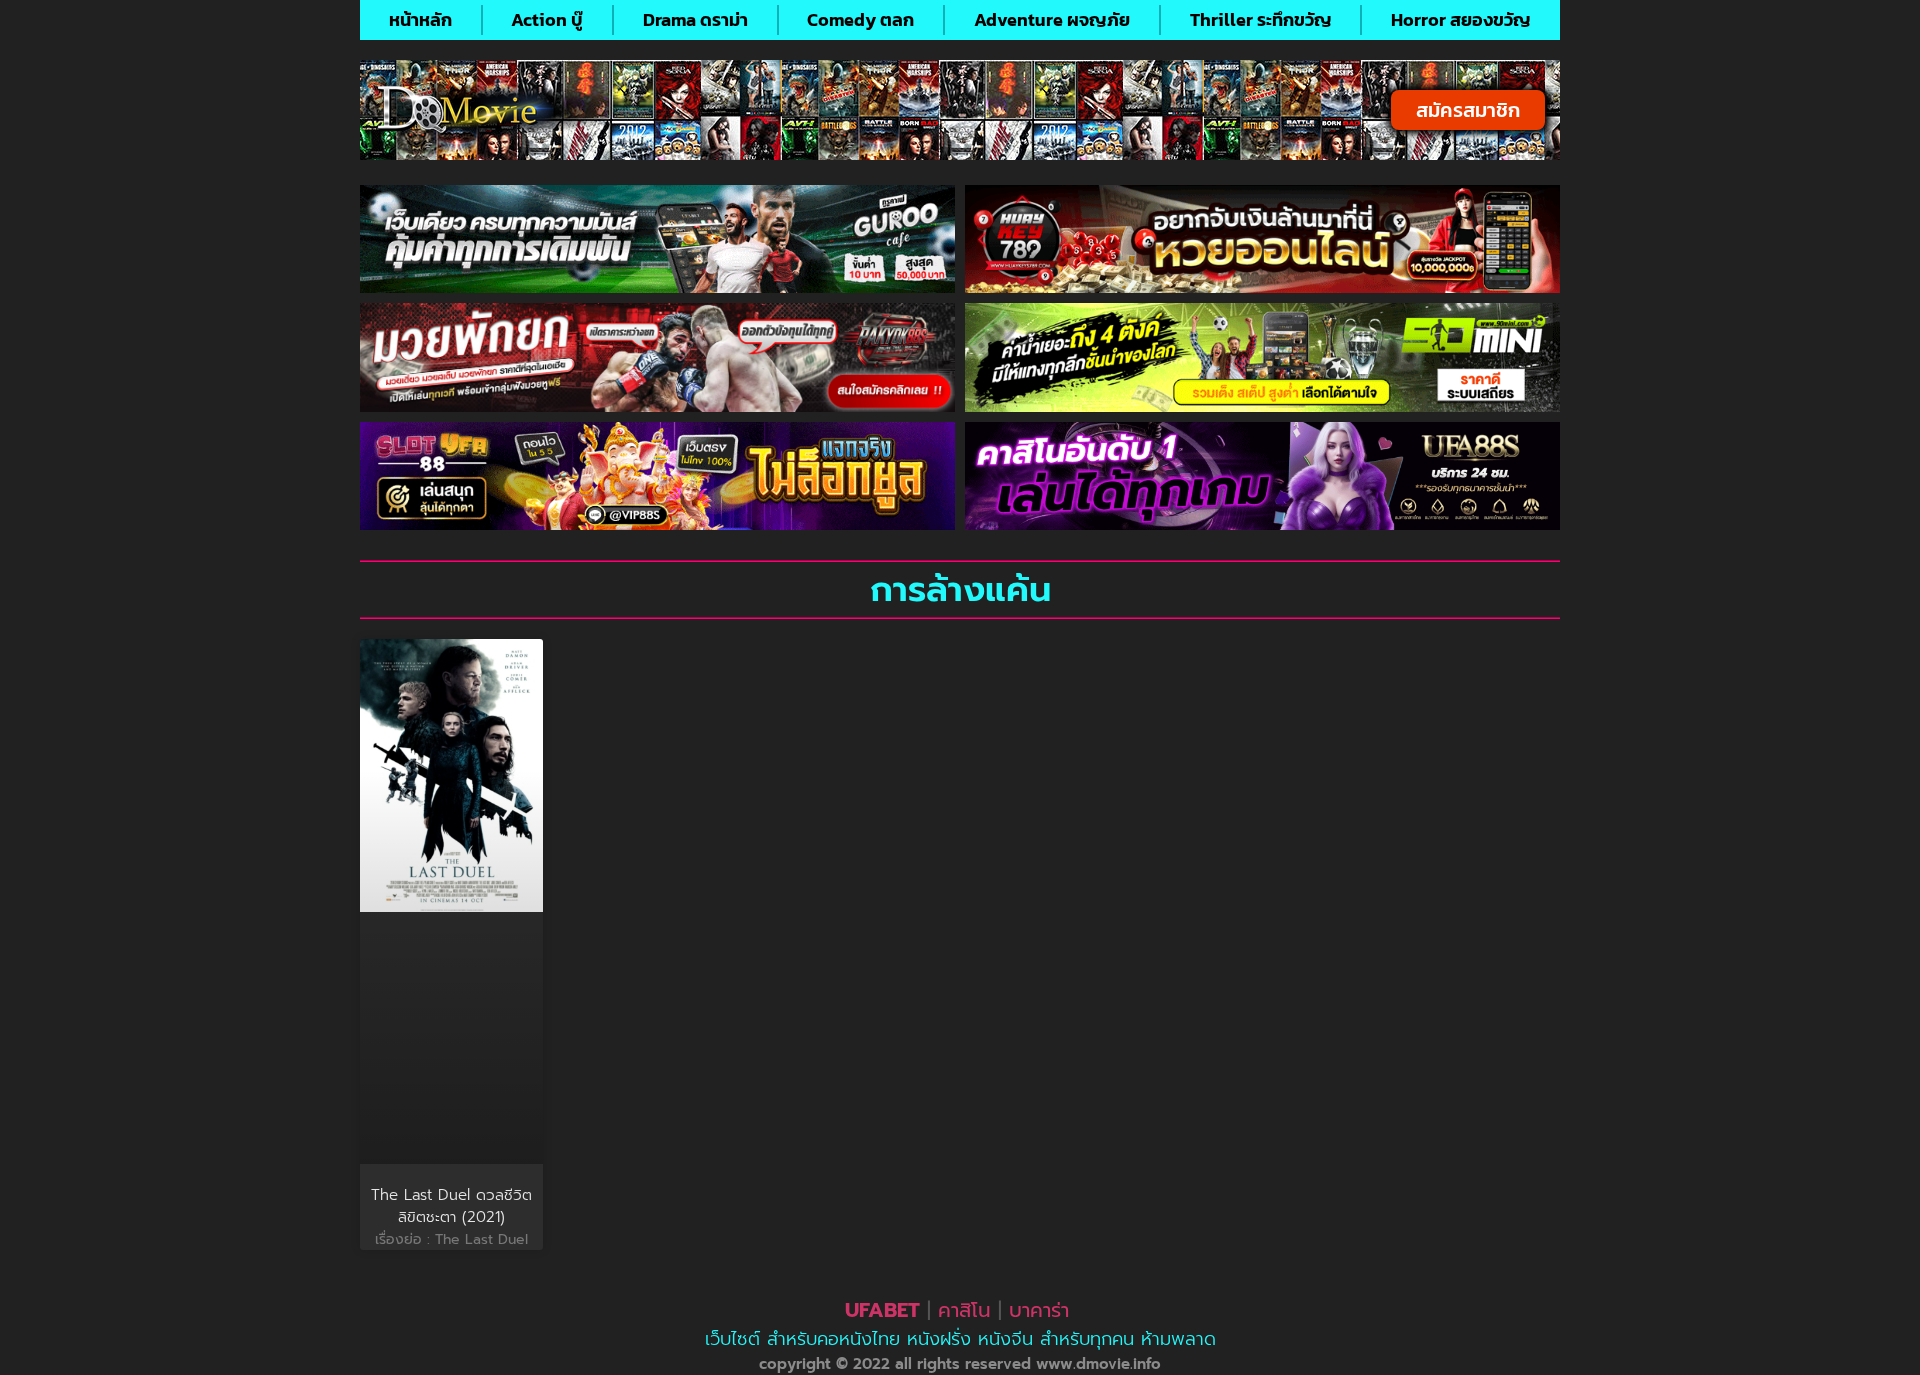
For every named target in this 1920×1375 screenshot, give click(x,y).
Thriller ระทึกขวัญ (1261, 19)
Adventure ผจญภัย (1052, 19)
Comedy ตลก (860, 19)
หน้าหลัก (420, 19)
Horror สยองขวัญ (1461, 19)
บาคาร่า (1039, 1310)
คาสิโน (964, 1310)
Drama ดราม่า (695, 19)
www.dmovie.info (1098, 1364)
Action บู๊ (547, 19)
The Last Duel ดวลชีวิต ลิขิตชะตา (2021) (451, 1206)
